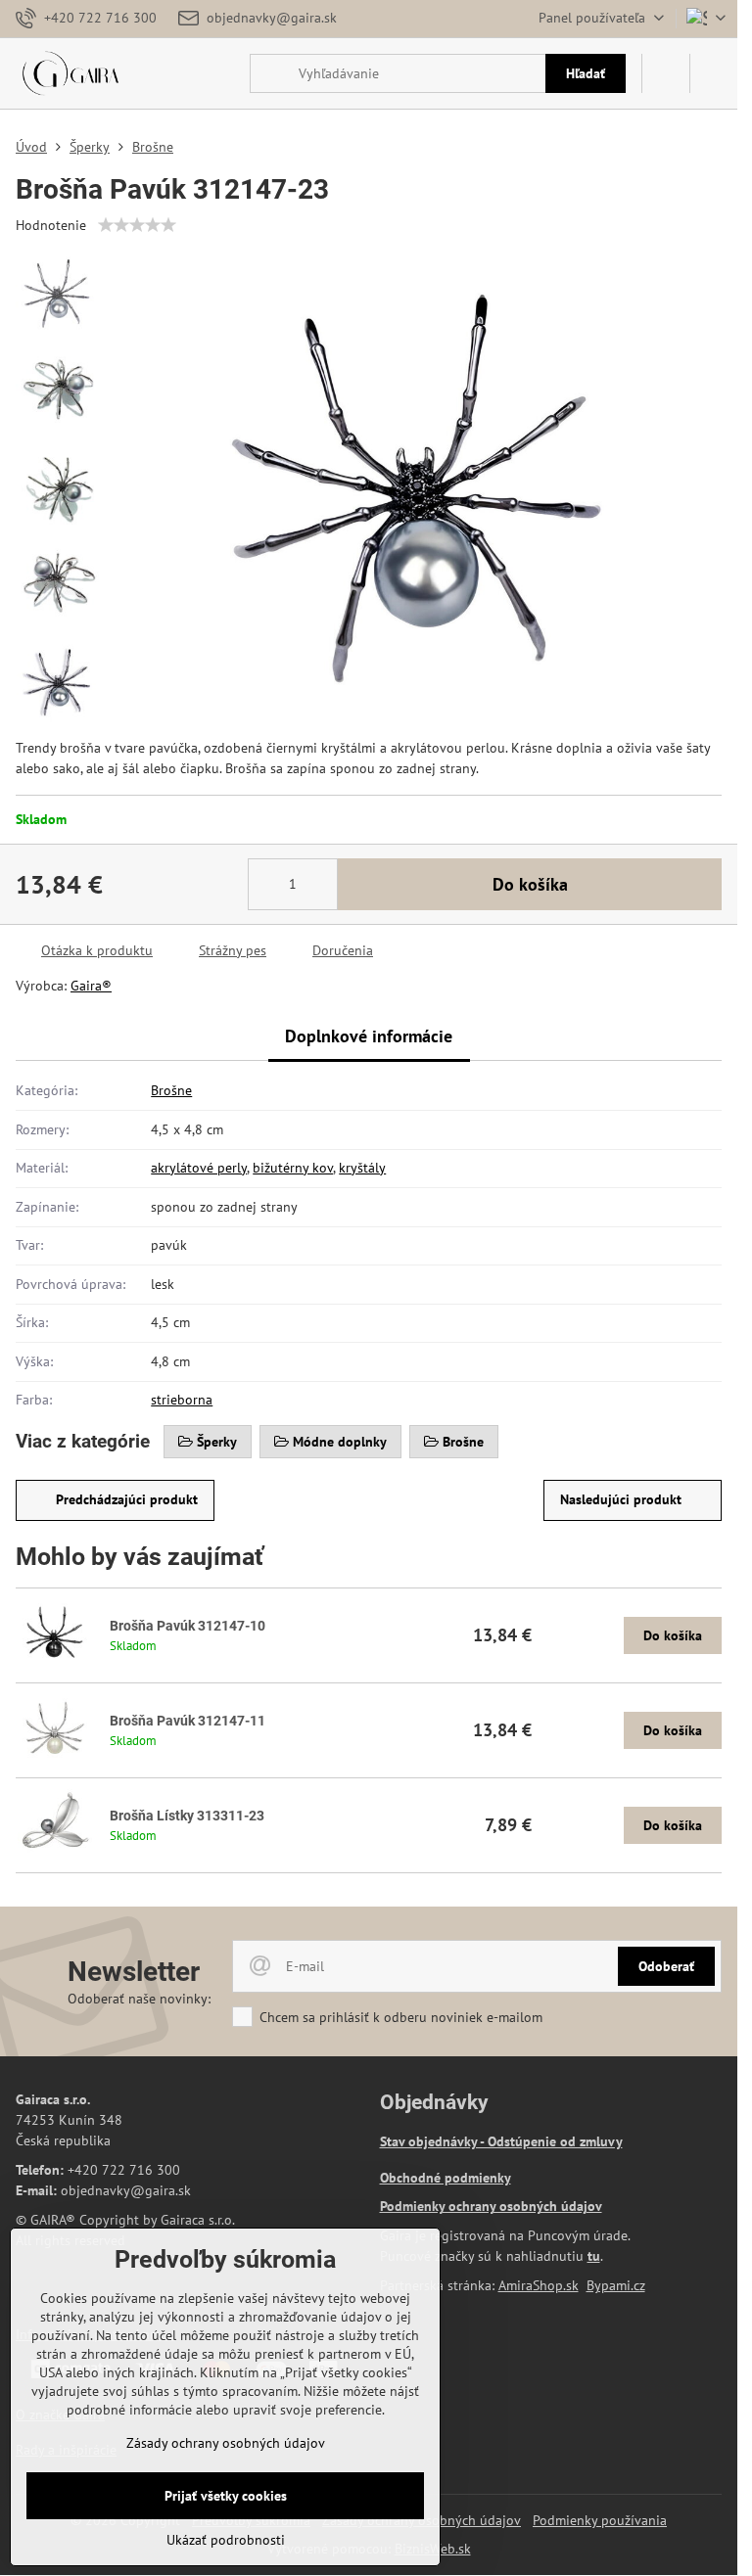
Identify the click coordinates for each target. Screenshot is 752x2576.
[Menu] (714, 73)
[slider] (137, 225)
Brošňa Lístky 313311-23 (187, 1816)
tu (594, 2256)
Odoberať (666, 1966)
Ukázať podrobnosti (226, 2540)
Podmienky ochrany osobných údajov (491, 2206)
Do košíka (530, 884)
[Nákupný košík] (666, 73)
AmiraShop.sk (539, 2285)
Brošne (171, 1090)
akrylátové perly (199, 1168)
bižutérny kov (293, 1168)
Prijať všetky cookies (226, 2496)
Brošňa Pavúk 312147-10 (188, 1626)
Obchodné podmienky (446, 2178)
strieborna (182, 1400)
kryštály (362, 1168)
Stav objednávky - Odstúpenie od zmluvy (501, 2141)
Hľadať (586, 73)
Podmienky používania (600, 2520)
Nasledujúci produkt (621, 1499)
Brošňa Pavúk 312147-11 (188, 1721)
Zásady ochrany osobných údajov (226, 2443)
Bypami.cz (616, 2285)
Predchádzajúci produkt (127, 1499)
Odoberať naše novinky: (139, 1999)
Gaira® (91, 986)
